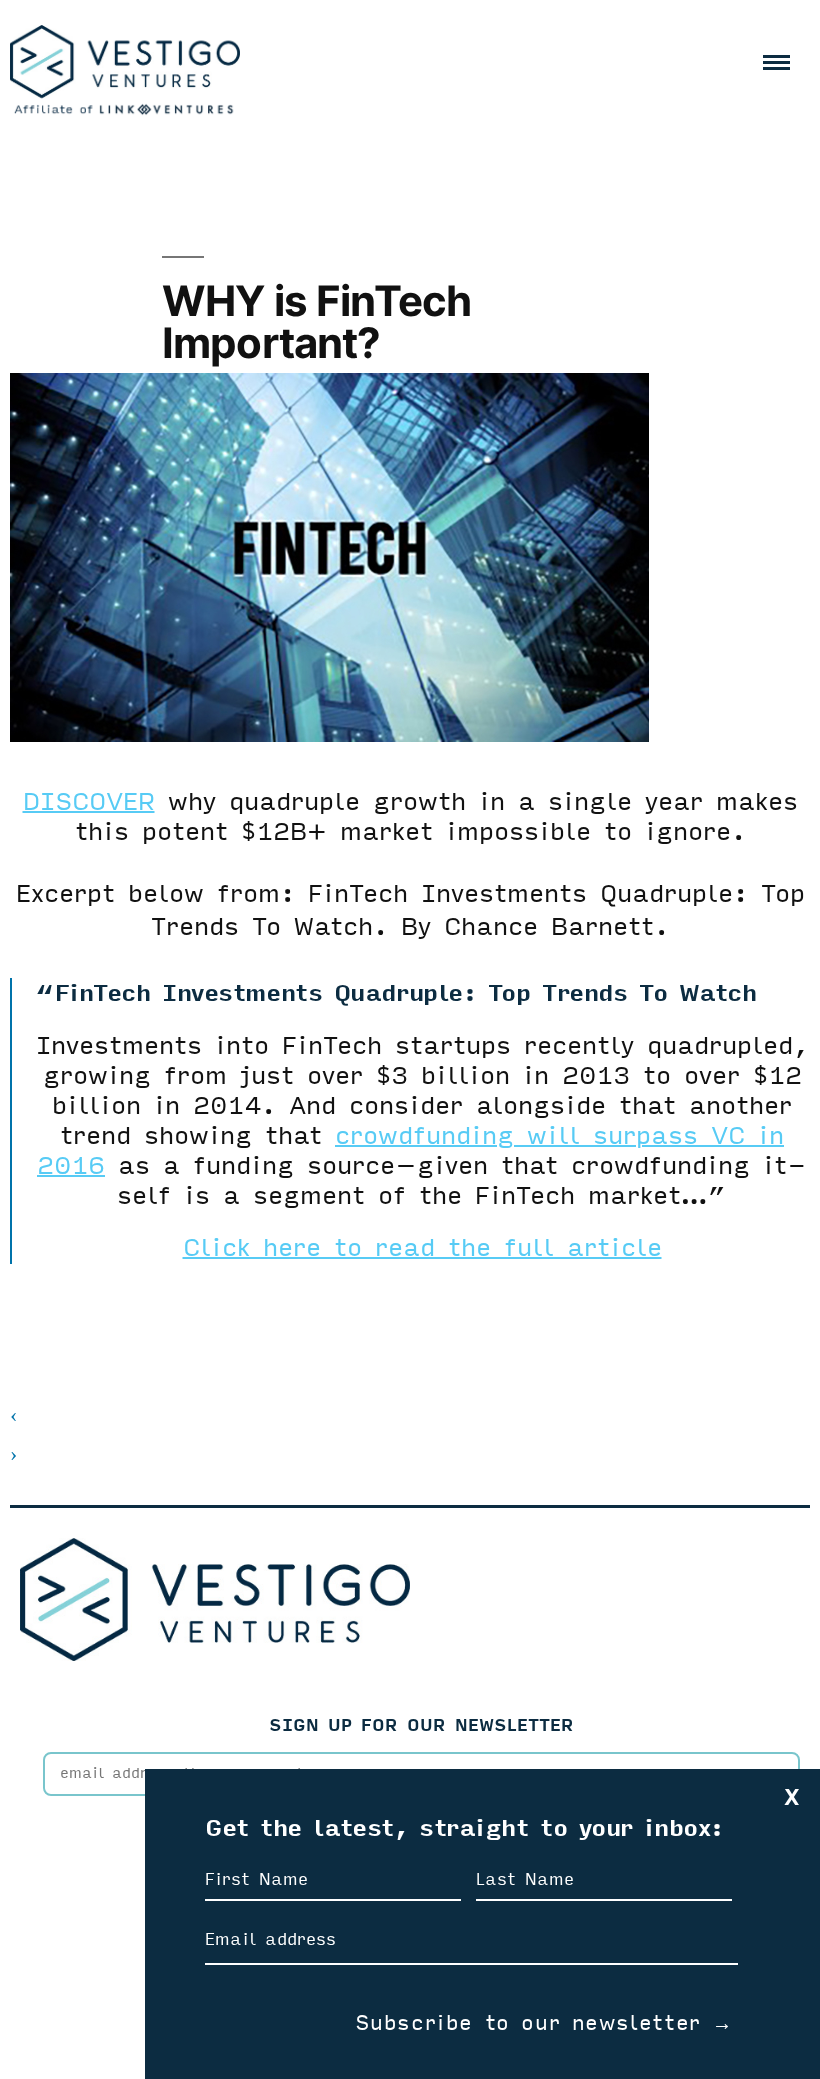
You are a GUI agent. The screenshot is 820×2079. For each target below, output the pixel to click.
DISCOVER (89, 802)
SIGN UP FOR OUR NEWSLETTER (421, 1725)
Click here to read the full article (422, 1248)
